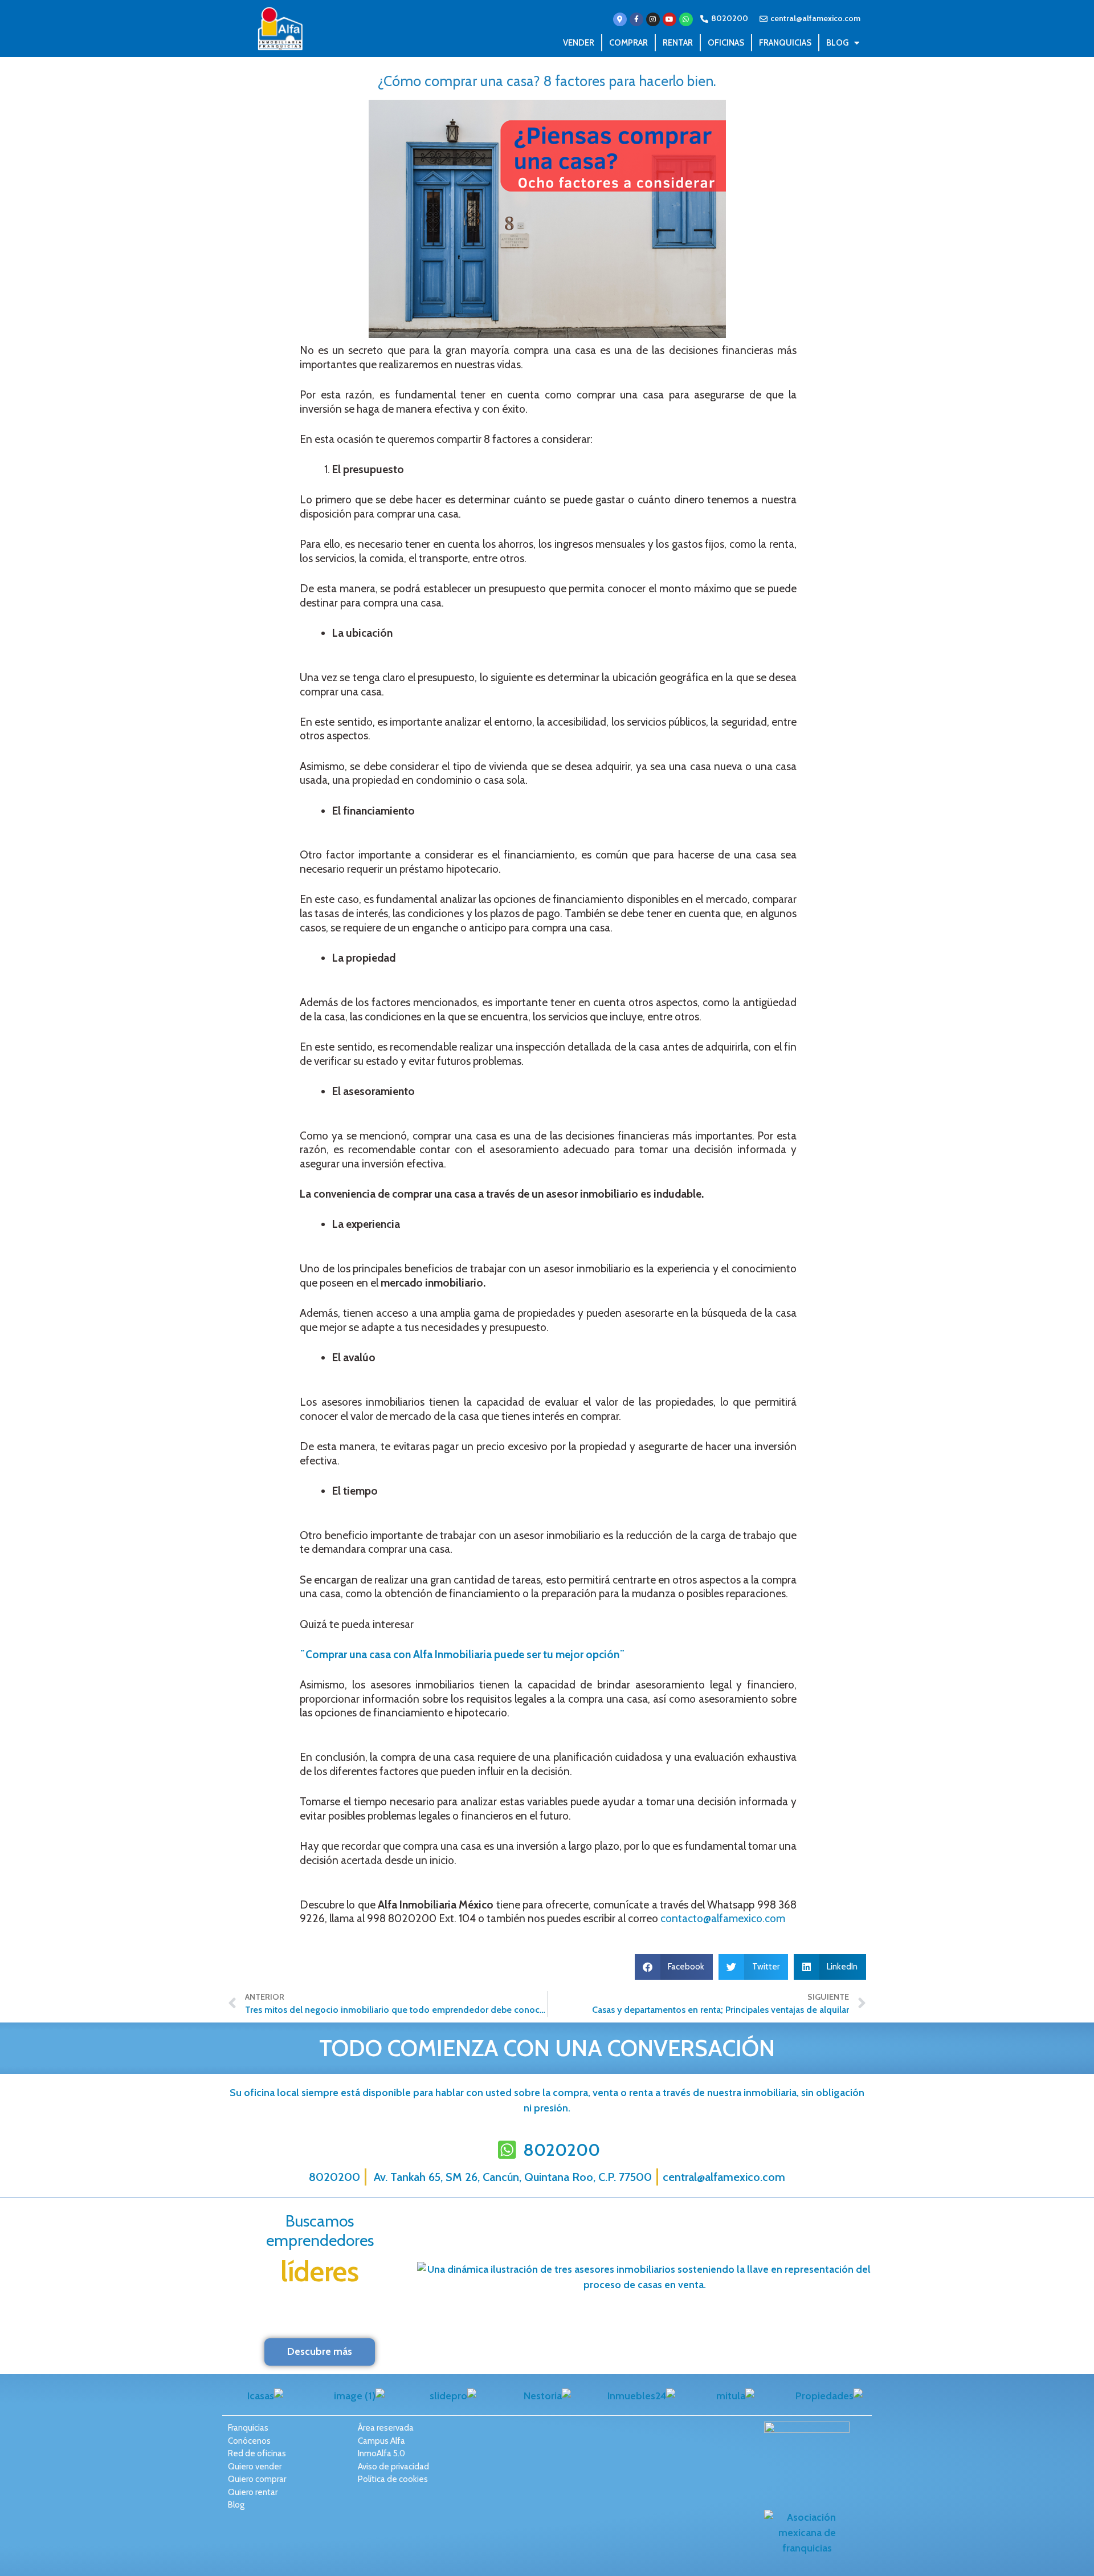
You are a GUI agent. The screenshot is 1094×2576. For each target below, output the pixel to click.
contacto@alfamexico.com (723, 1918)
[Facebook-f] (636, 19)
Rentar (678, 43)
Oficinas (726, 43)
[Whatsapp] (686, 19)
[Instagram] (653, 19)
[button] (674, 1967)
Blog (837, 43)
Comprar (628, 43)
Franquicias (785, 43)
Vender (579, 43)
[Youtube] (670, 19)
